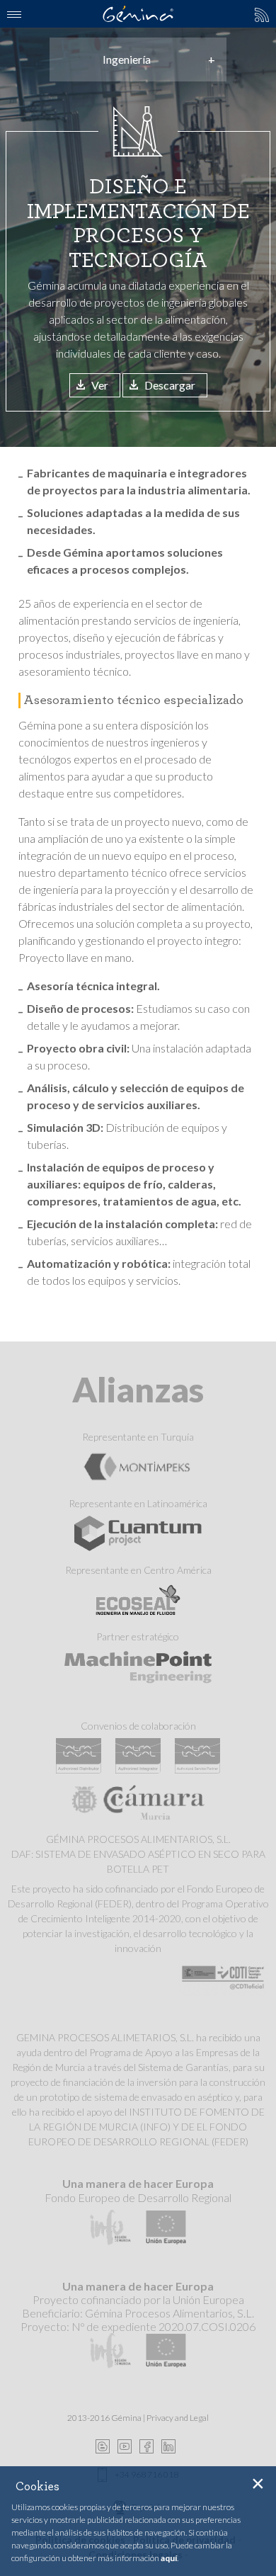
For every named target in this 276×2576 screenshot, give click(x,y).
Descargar (170, 385)
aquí (169, 2558)
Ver (100, 385)
